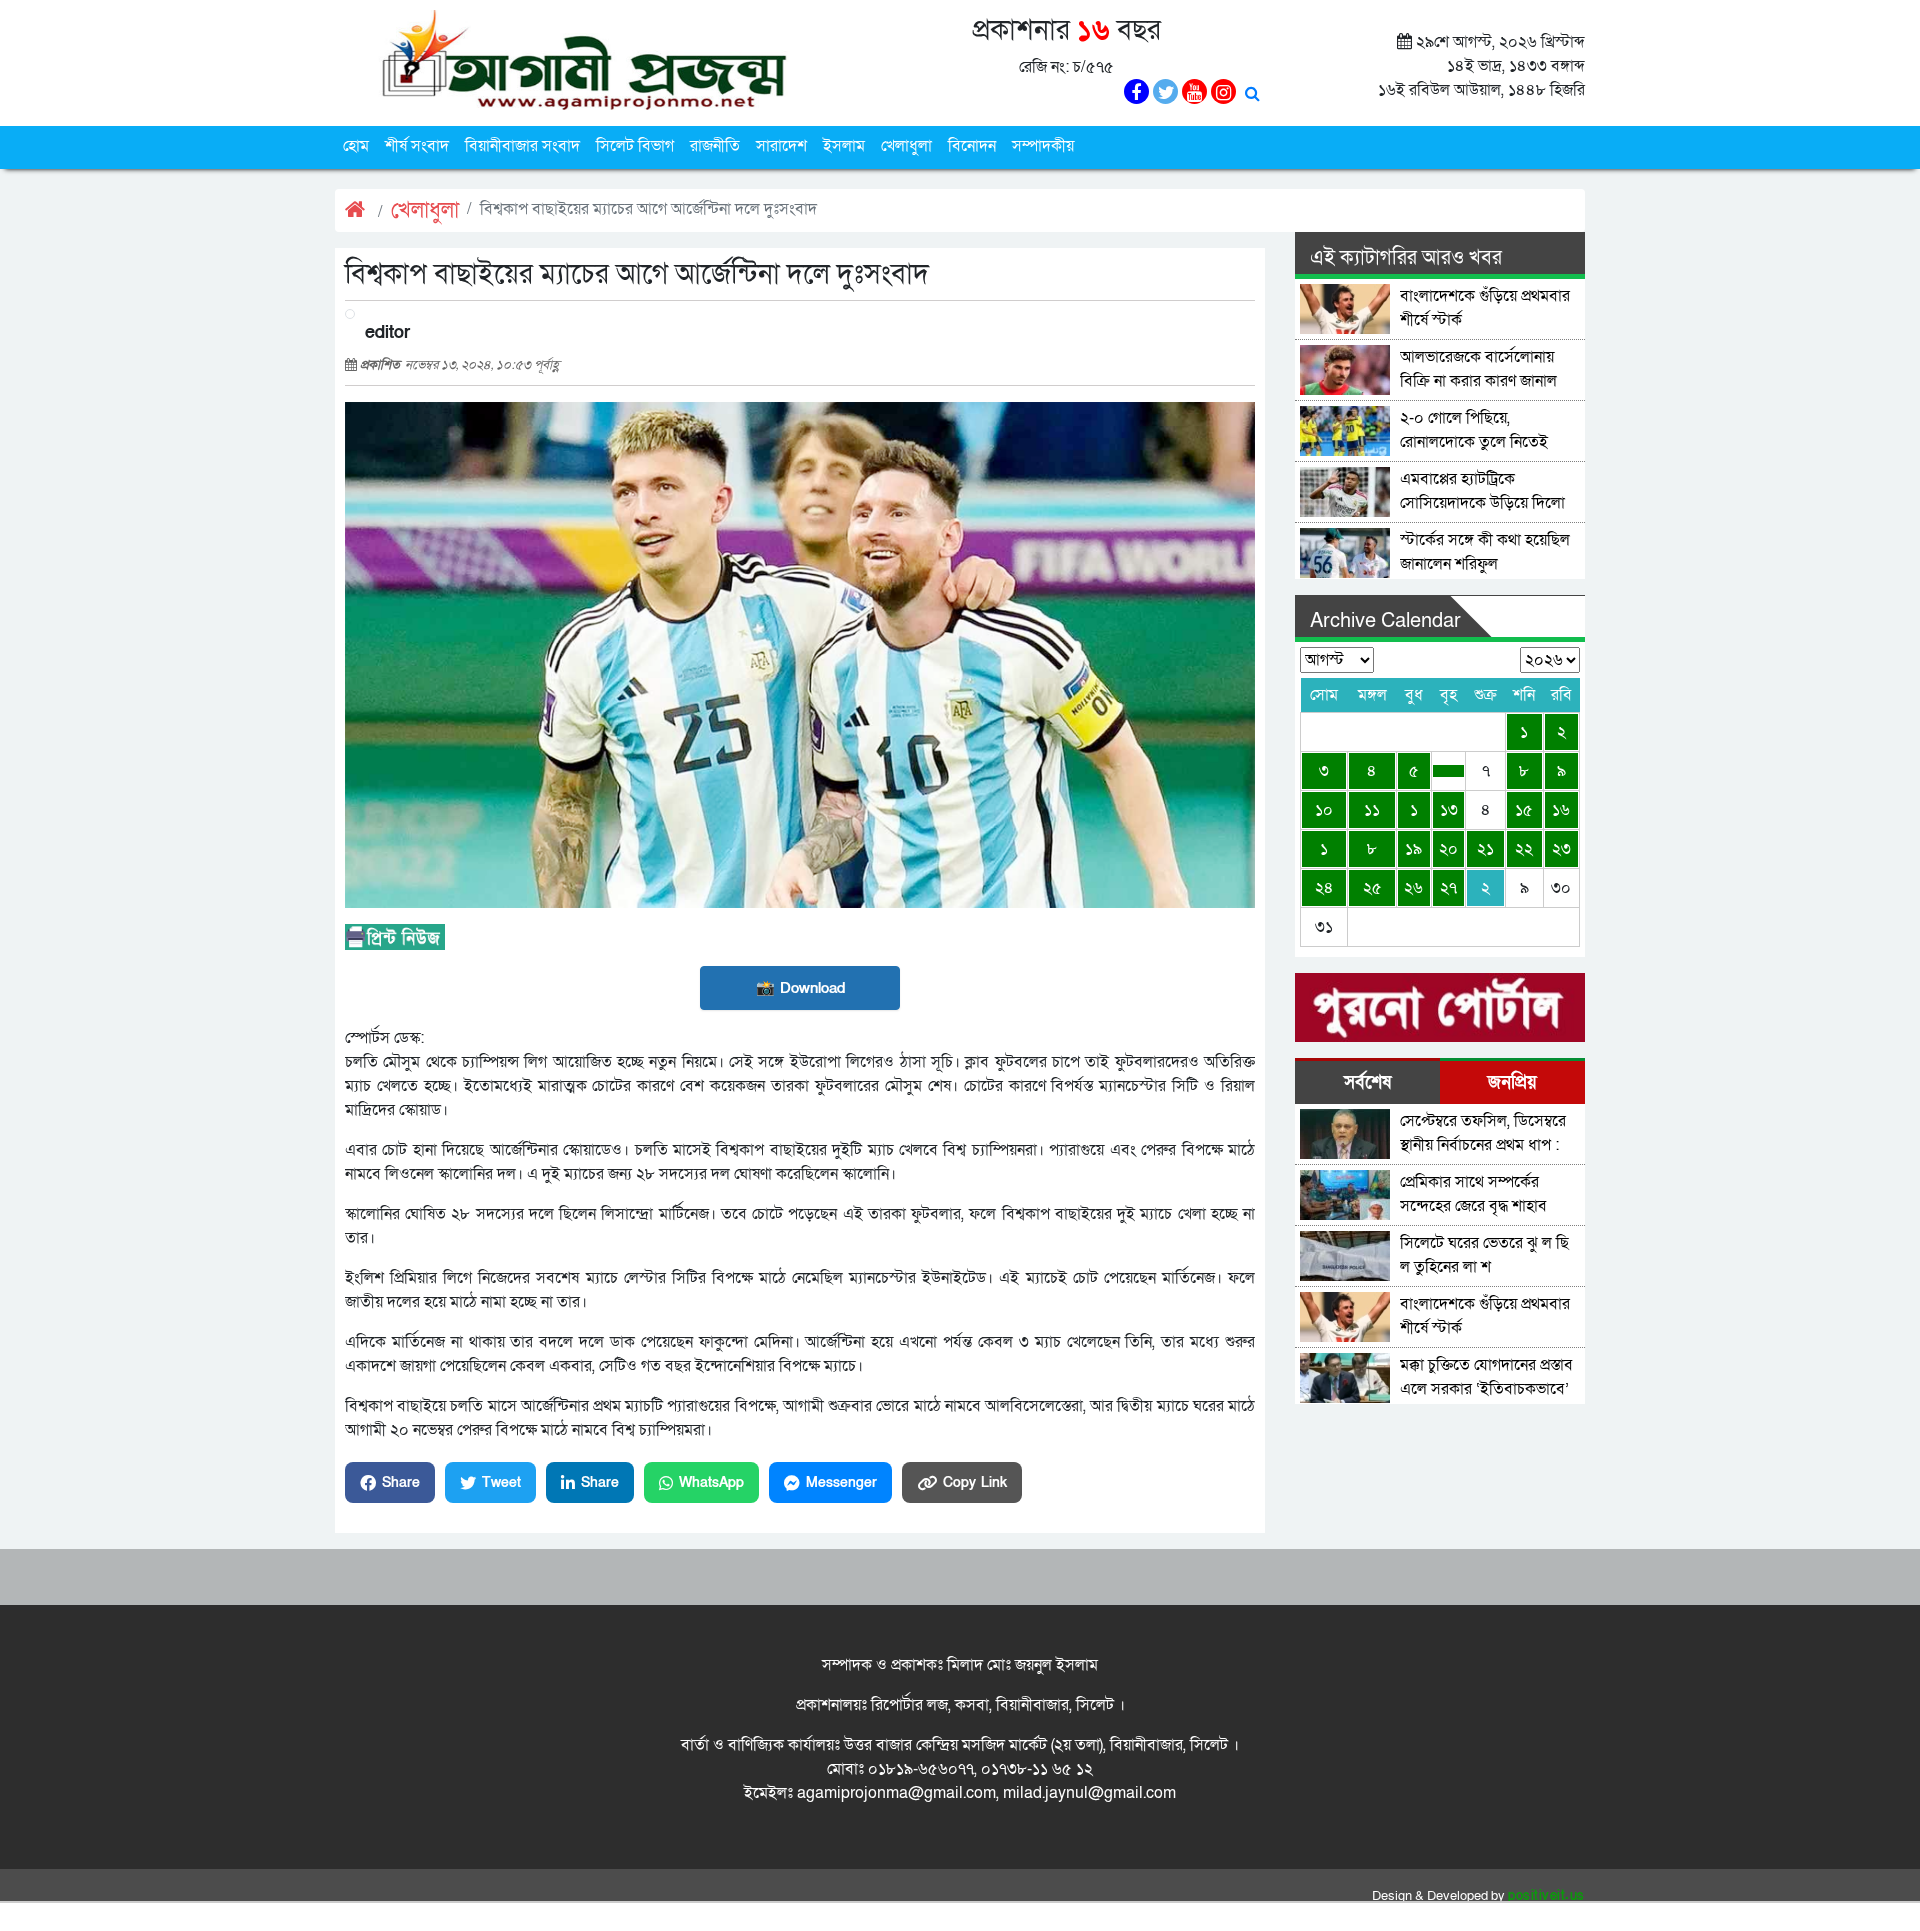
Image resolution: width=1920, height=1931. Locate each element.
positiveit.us (1546, 1896)
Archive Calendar (1385, 621)
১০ (1324, 810)
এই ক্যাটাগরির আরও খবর (1406, 258)
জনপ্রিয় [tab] (1512, 1082)
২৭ (1448, 888)
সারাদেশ (781, 146)
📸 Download (800, 988)
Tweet (501, 1482)
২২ (1524, 849)
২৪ (1324, 888)
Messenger (841, 1482)
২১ (1485, 849)
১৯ (1413, 849)
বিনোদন (972, 146)
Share (401, 1482)
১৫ (1524, 810)
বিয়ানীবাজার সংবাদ (522, 146)
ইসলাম (844, 146)
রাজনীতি (715, 146)
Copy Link (975, 1482)
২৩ (1561, 849)
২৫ (1372, 888)
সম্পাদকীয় (1043, 146)
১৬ (1561, 810)
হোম (356, 146)
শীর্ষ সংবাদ (417, 146)
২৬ (1413, 888)
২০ (1448, 849)
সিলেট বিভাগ (635, 146)
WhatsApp (711, 1482)
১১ (1372, 810)
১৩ (1449, 810)
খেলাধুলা (906, 146)
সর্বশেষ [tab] (1367, 1082)
